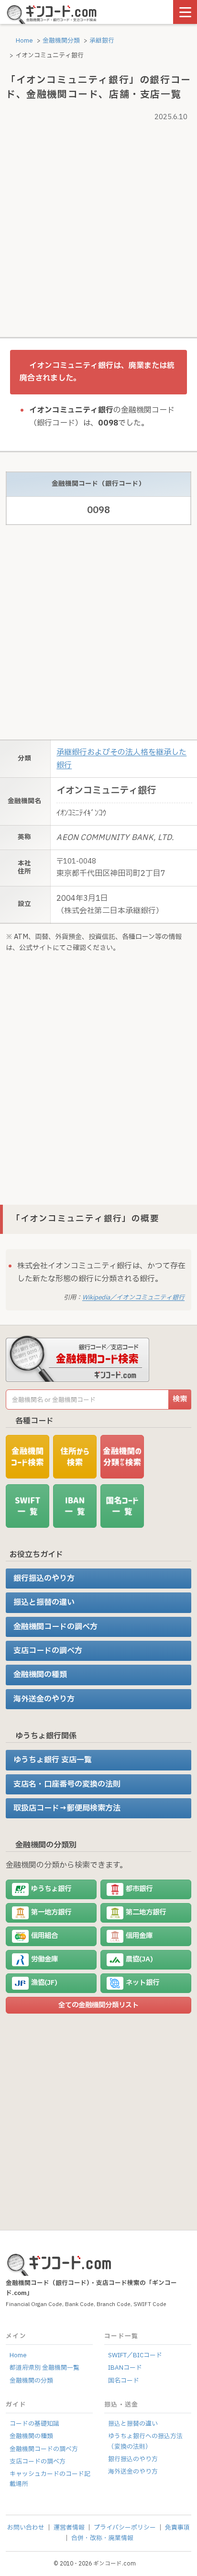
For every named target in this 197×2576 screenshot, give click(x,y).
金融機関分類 (61, 41)
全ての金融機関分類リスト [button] (98, 2005)
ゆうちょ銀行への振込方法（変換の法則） (145, 2441)
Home (24, 41)
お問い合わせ (26, 2528)
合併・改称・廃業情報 (102, 2538)
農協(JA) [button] (139, 1959)
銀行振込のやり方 (44, 1579)
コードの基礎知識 (34, 2424)
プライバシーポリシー (125, 2528)
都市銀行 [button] (139, 1889)
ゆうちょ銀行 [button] (51, 1889)
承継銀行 (102, 41)
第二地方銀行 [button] (146, 1912)
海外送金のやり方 (44, 1699)
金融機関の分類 (31, 2381)
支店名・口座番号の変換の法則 (67, 1784)
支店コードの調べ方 (48, 1651)
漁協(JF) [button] (44, 1983)
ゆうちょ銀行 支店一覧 (53, 1760)
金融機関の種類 (40, 1675)
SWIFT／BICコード (135, 2355)
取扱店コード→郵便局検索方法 (67, 1808)
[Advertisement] (98, 223)
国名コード (124, 2381)
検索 (180, 1399)
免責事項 (177, 2528)
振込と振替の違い (44, 1602)
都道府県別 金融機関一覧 (44, 2368)
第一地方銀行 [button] (51, 1912)
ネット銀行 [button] (142, 1983)
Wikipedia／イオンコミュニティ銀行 (133, 1298)
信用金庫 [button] (139, 1936)
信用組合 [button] (44, 1936)
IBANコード (125, 2368)
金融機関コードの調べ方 (55, 1627)
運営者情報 (69, 2528)
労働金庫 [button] (44, 1959)
